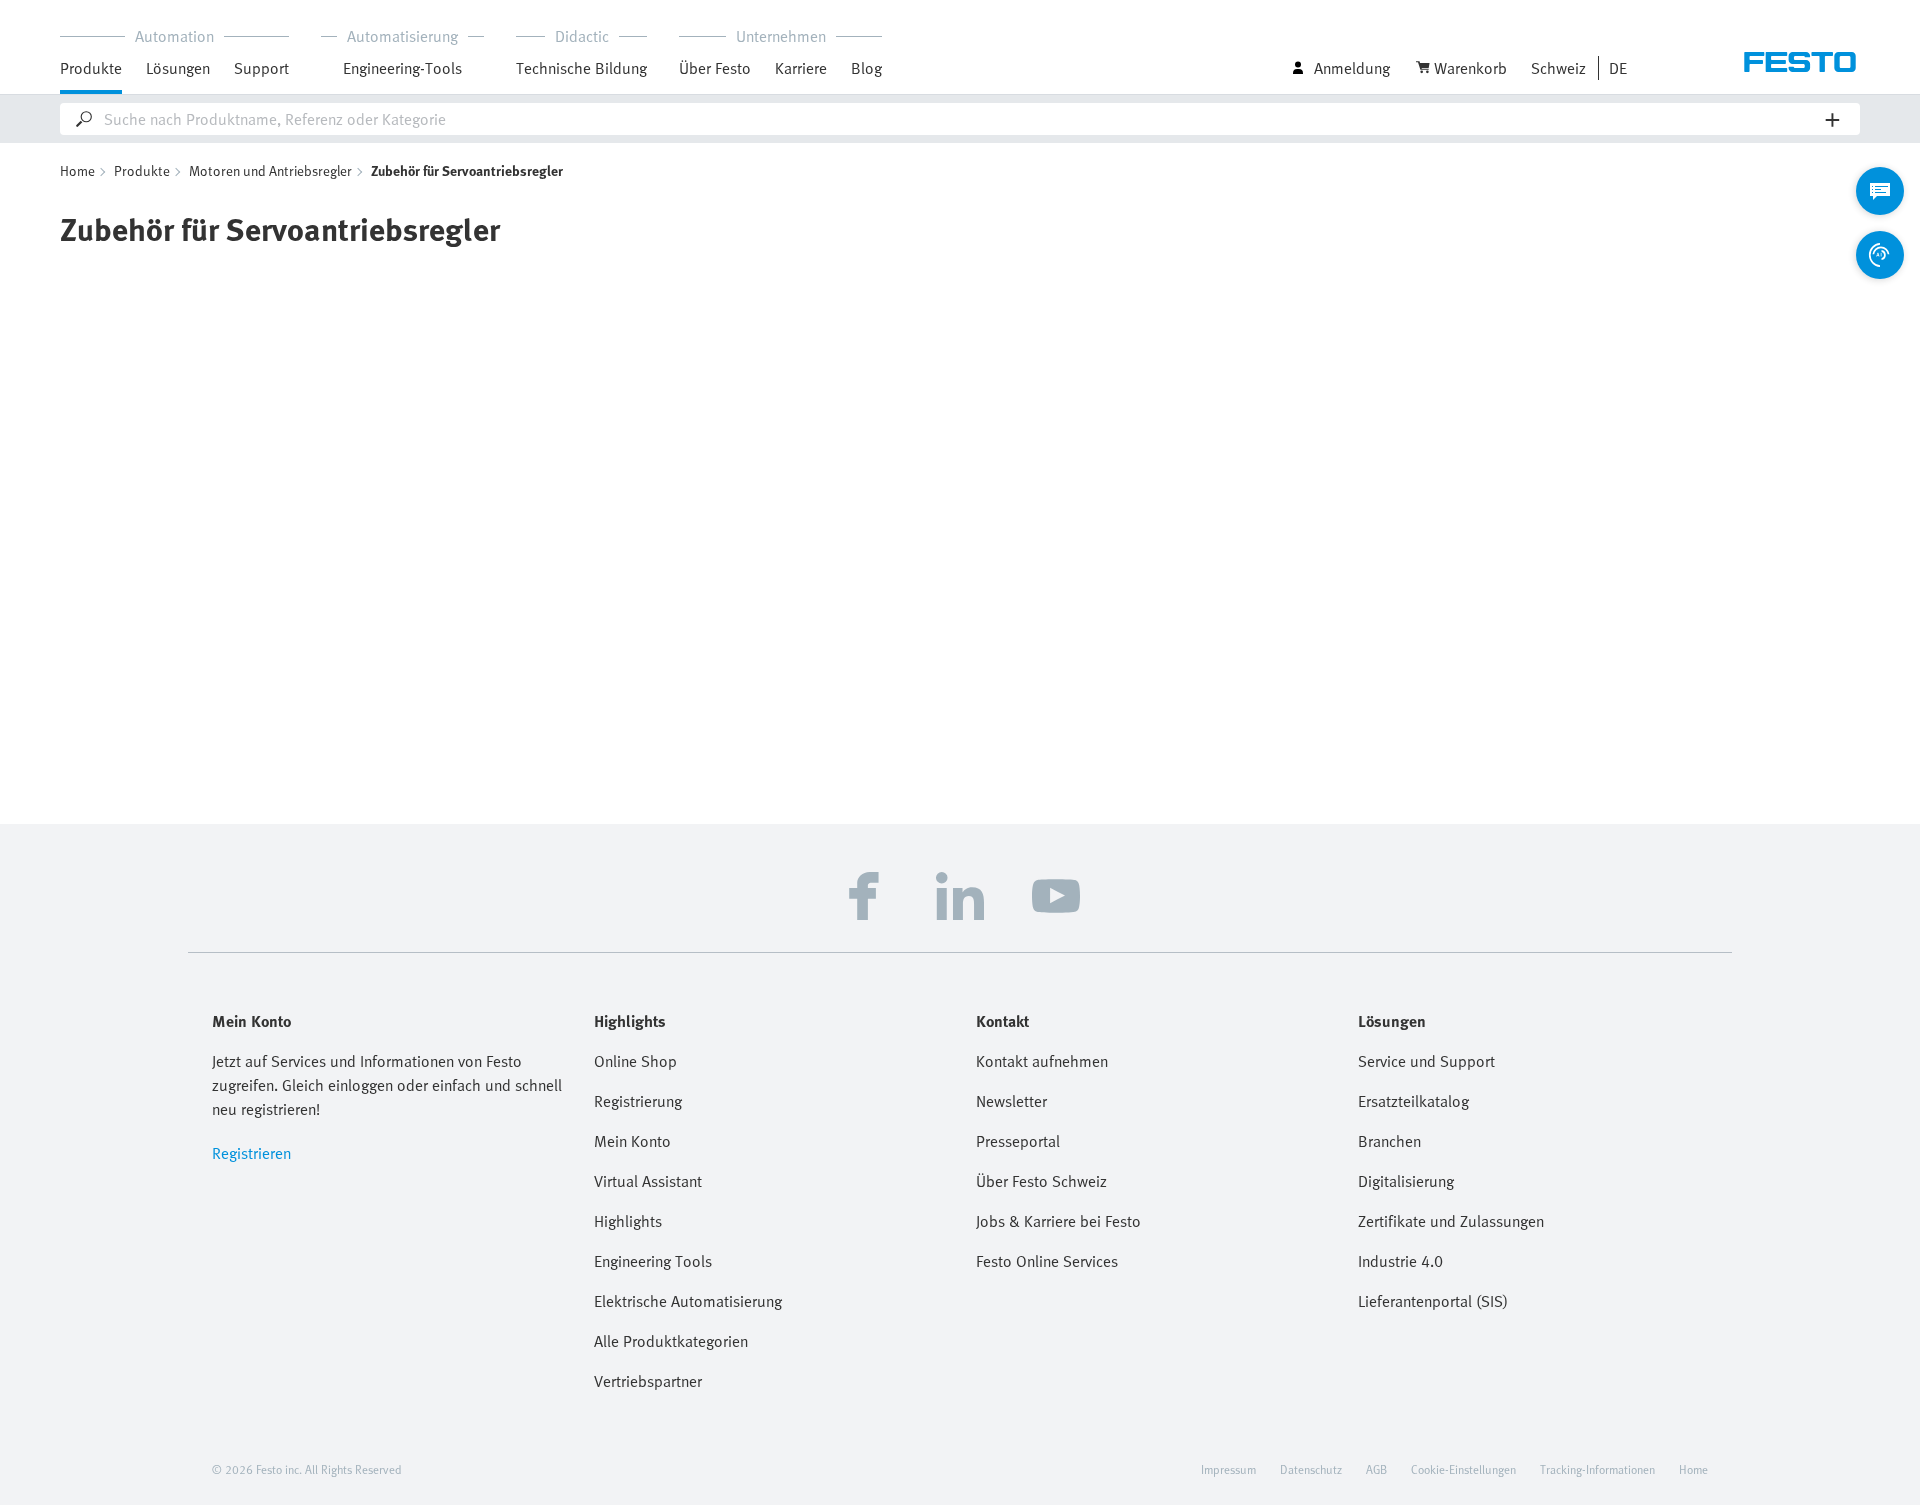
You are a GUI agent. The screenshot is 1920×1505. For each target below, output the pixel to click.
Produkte (142, 170)
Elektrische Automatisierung (688, 1301)
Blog (866, 68)
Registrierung (638, 1101)
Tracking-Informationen (1597, 1469)
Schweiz (1558, 68)
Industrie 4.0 (1400, 1261)
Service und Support (1426, 1061)
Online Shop (635, 1061)
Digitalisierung (1406, 1181)
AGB (1376, 1469)
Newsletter (1011, 1101)
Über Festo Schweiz (1041, 1181)
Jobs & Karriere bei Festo (1058, 1221)
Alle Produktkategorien (671, 1341)
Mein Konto (632, 1141)
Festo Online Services (1047, 1261)
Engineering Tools (653, 1261)
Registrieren (251, 1153)
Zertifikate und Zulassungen (1451, 1221)
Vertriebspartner (648, 1381)
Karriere (801, 68)
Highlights (628, 1221)
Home (77, 170)
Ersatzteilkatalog (1413, 1101)
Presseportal (1018, 1141)
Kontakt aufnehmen (1042, 1061)
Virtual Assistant (648, 1181)
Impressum (1228, 1469)
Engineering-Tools (402, 68)
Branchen (1389, 1141)
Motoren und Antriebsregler (270, 170)
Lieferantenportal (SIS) (1433, 1301)
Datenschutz (1311, 1469)
